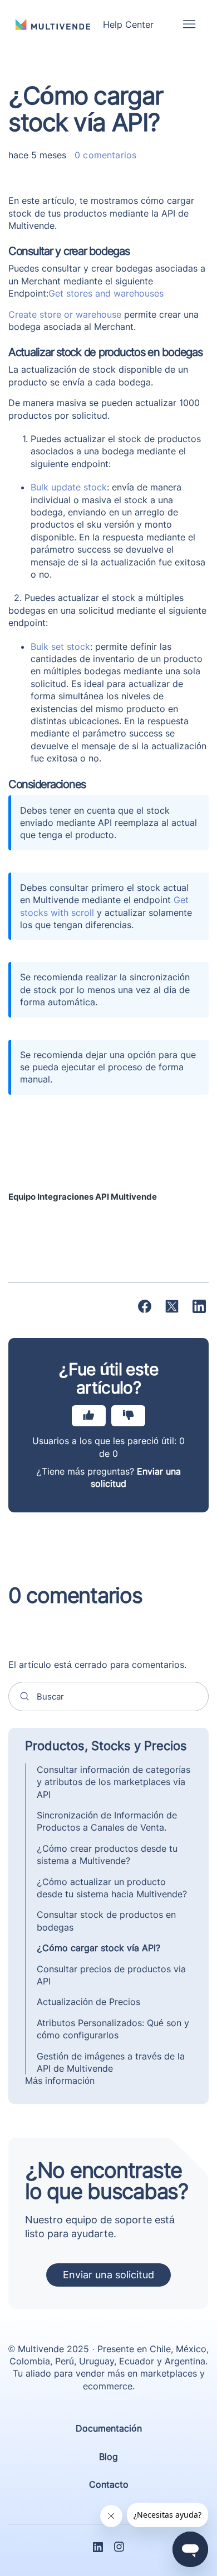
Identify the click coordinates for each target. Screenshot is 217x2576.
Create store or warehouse (65, 314)
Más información (60, 2081)
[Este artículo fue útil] (89, 1416)
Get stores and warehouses (106, 293)
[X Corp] (172, 1306)
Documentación (109, 2428)
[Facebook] (145, 1306)
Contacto (109, 2484)
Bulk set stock (60, 646)
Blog (108, 2457)
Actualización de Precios (88, 2002)
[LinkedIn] (199, 1306)
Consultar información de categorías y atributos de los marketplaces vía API (114, 1782)
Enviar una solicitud (108, 2275)
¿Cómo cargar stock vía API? (98, 1948)
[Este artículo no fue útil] (128, 1416)
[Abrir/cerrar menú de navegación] (189, 24)
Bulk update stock (69, 487)
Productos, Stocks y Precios (106, 1746)
